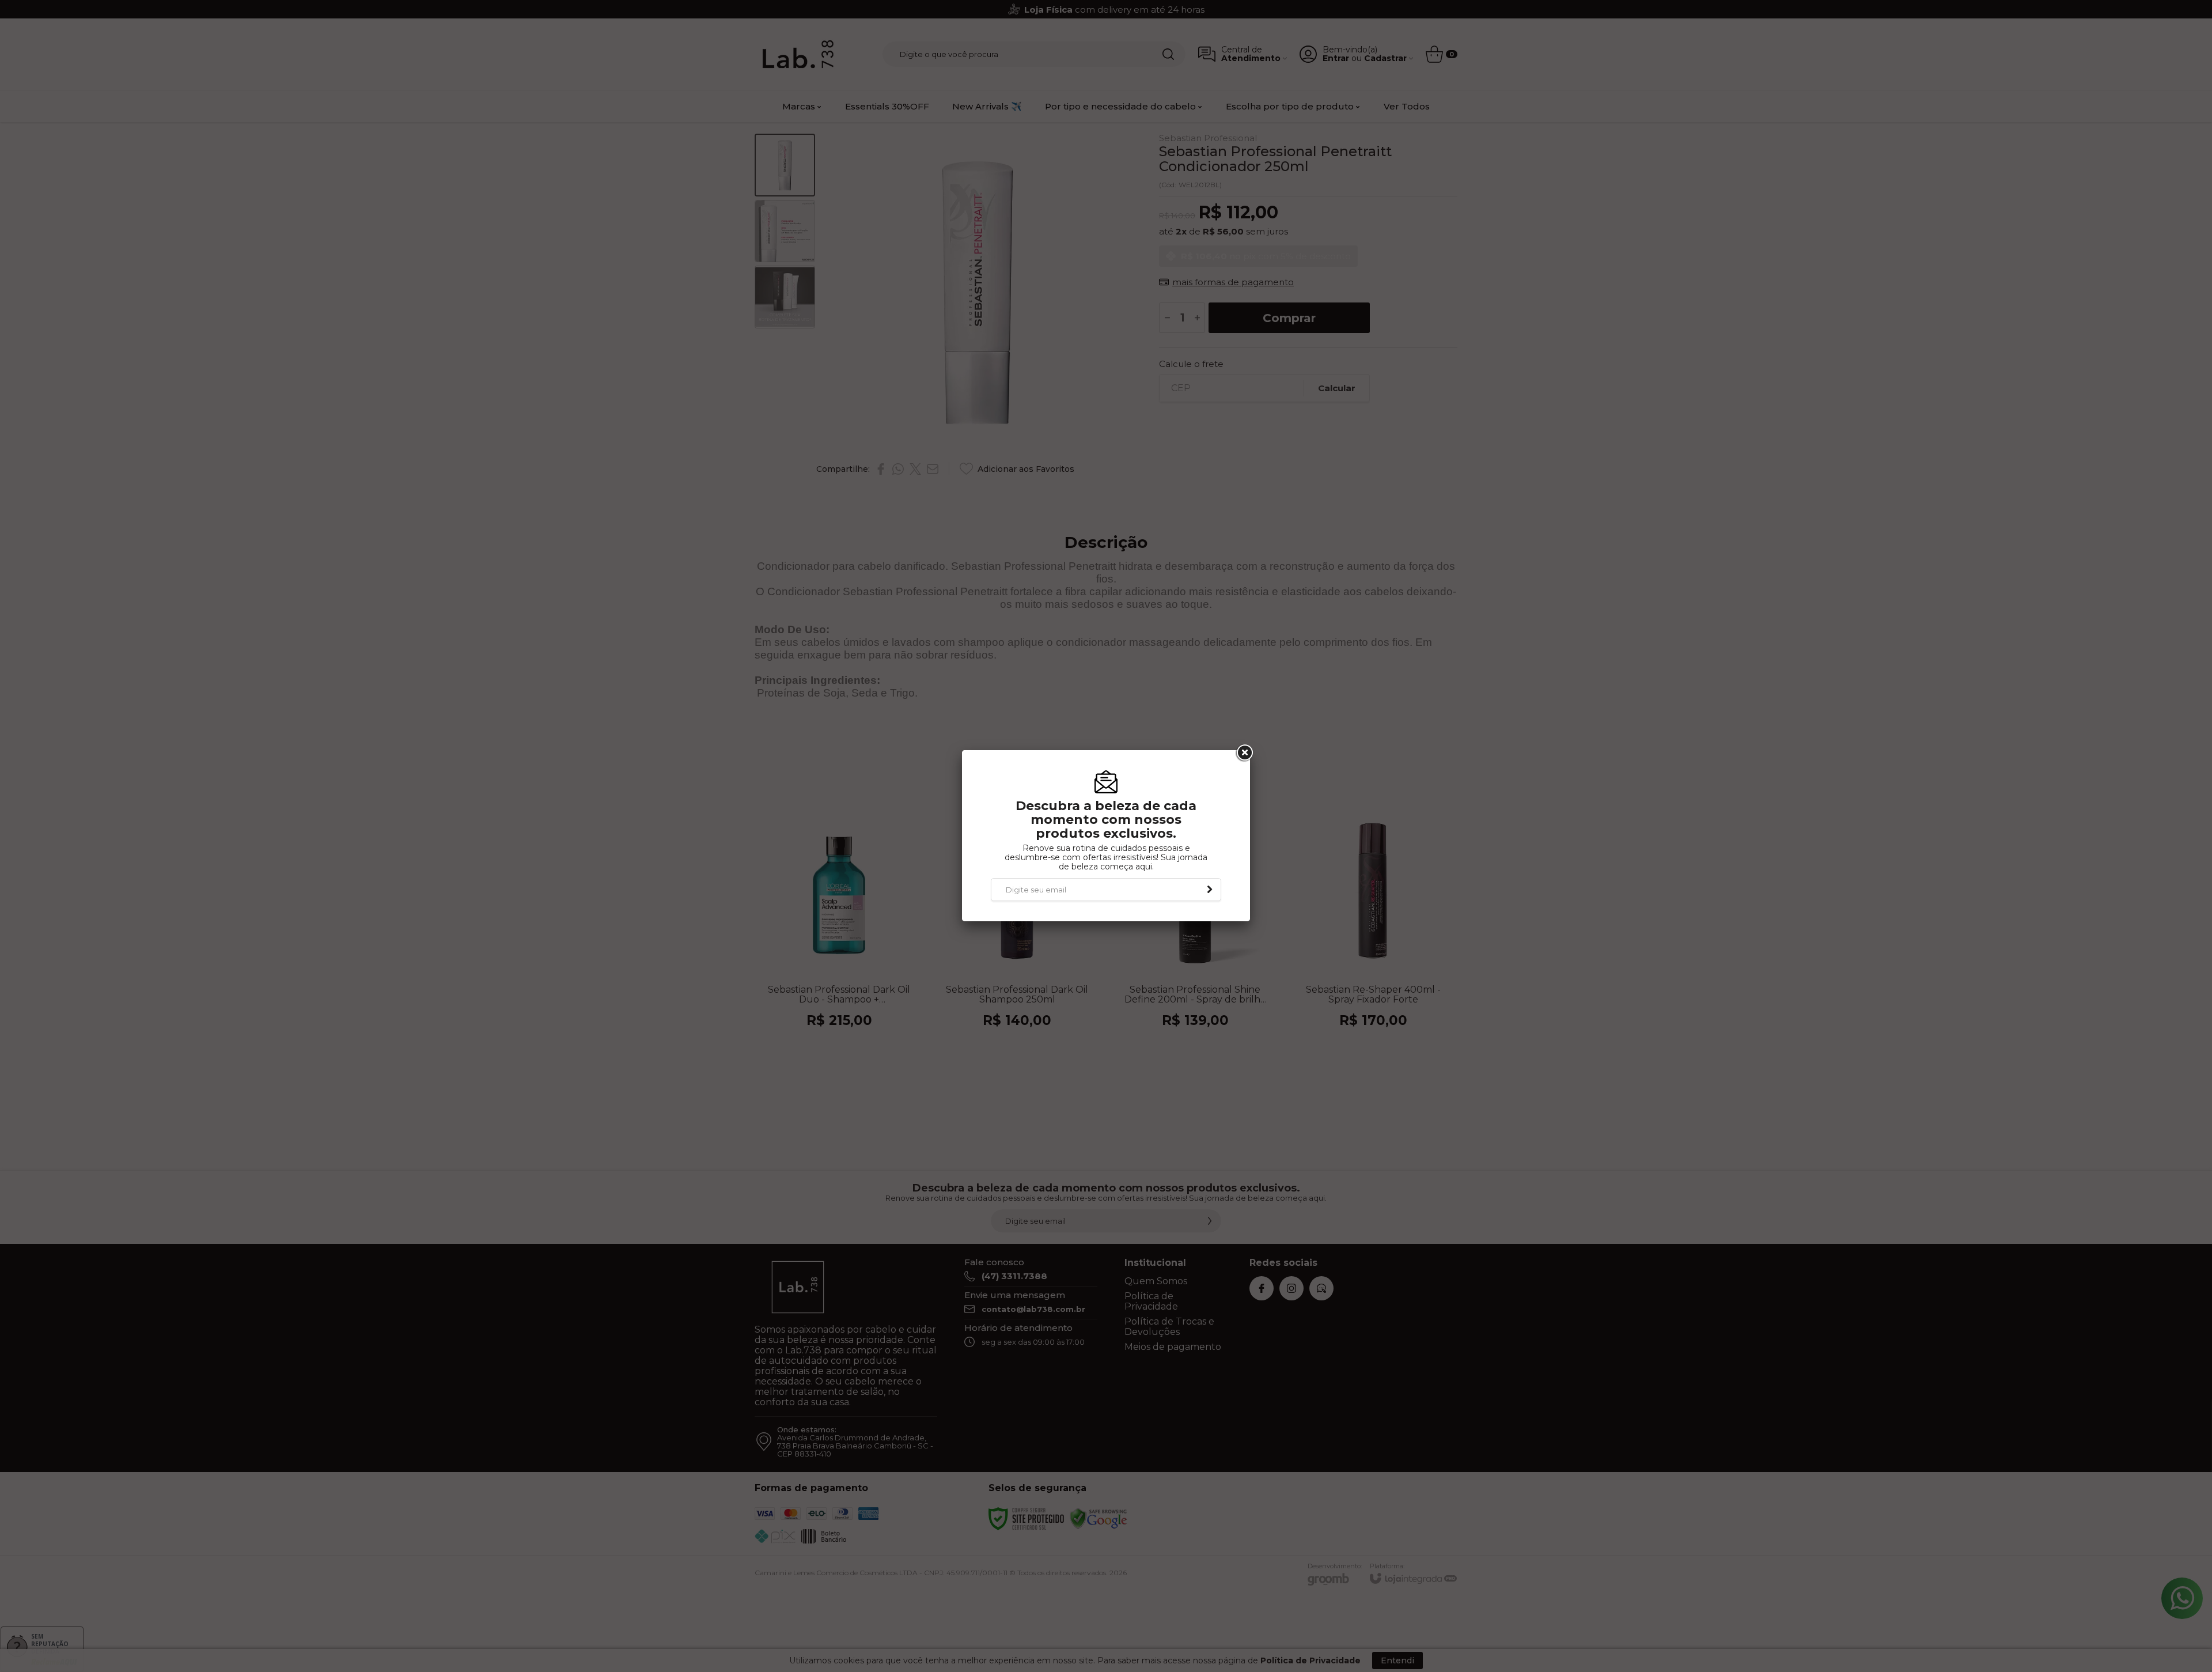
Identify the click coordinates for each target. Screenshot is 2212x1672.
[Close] (1244, 753)
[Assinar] (1210, 890)
